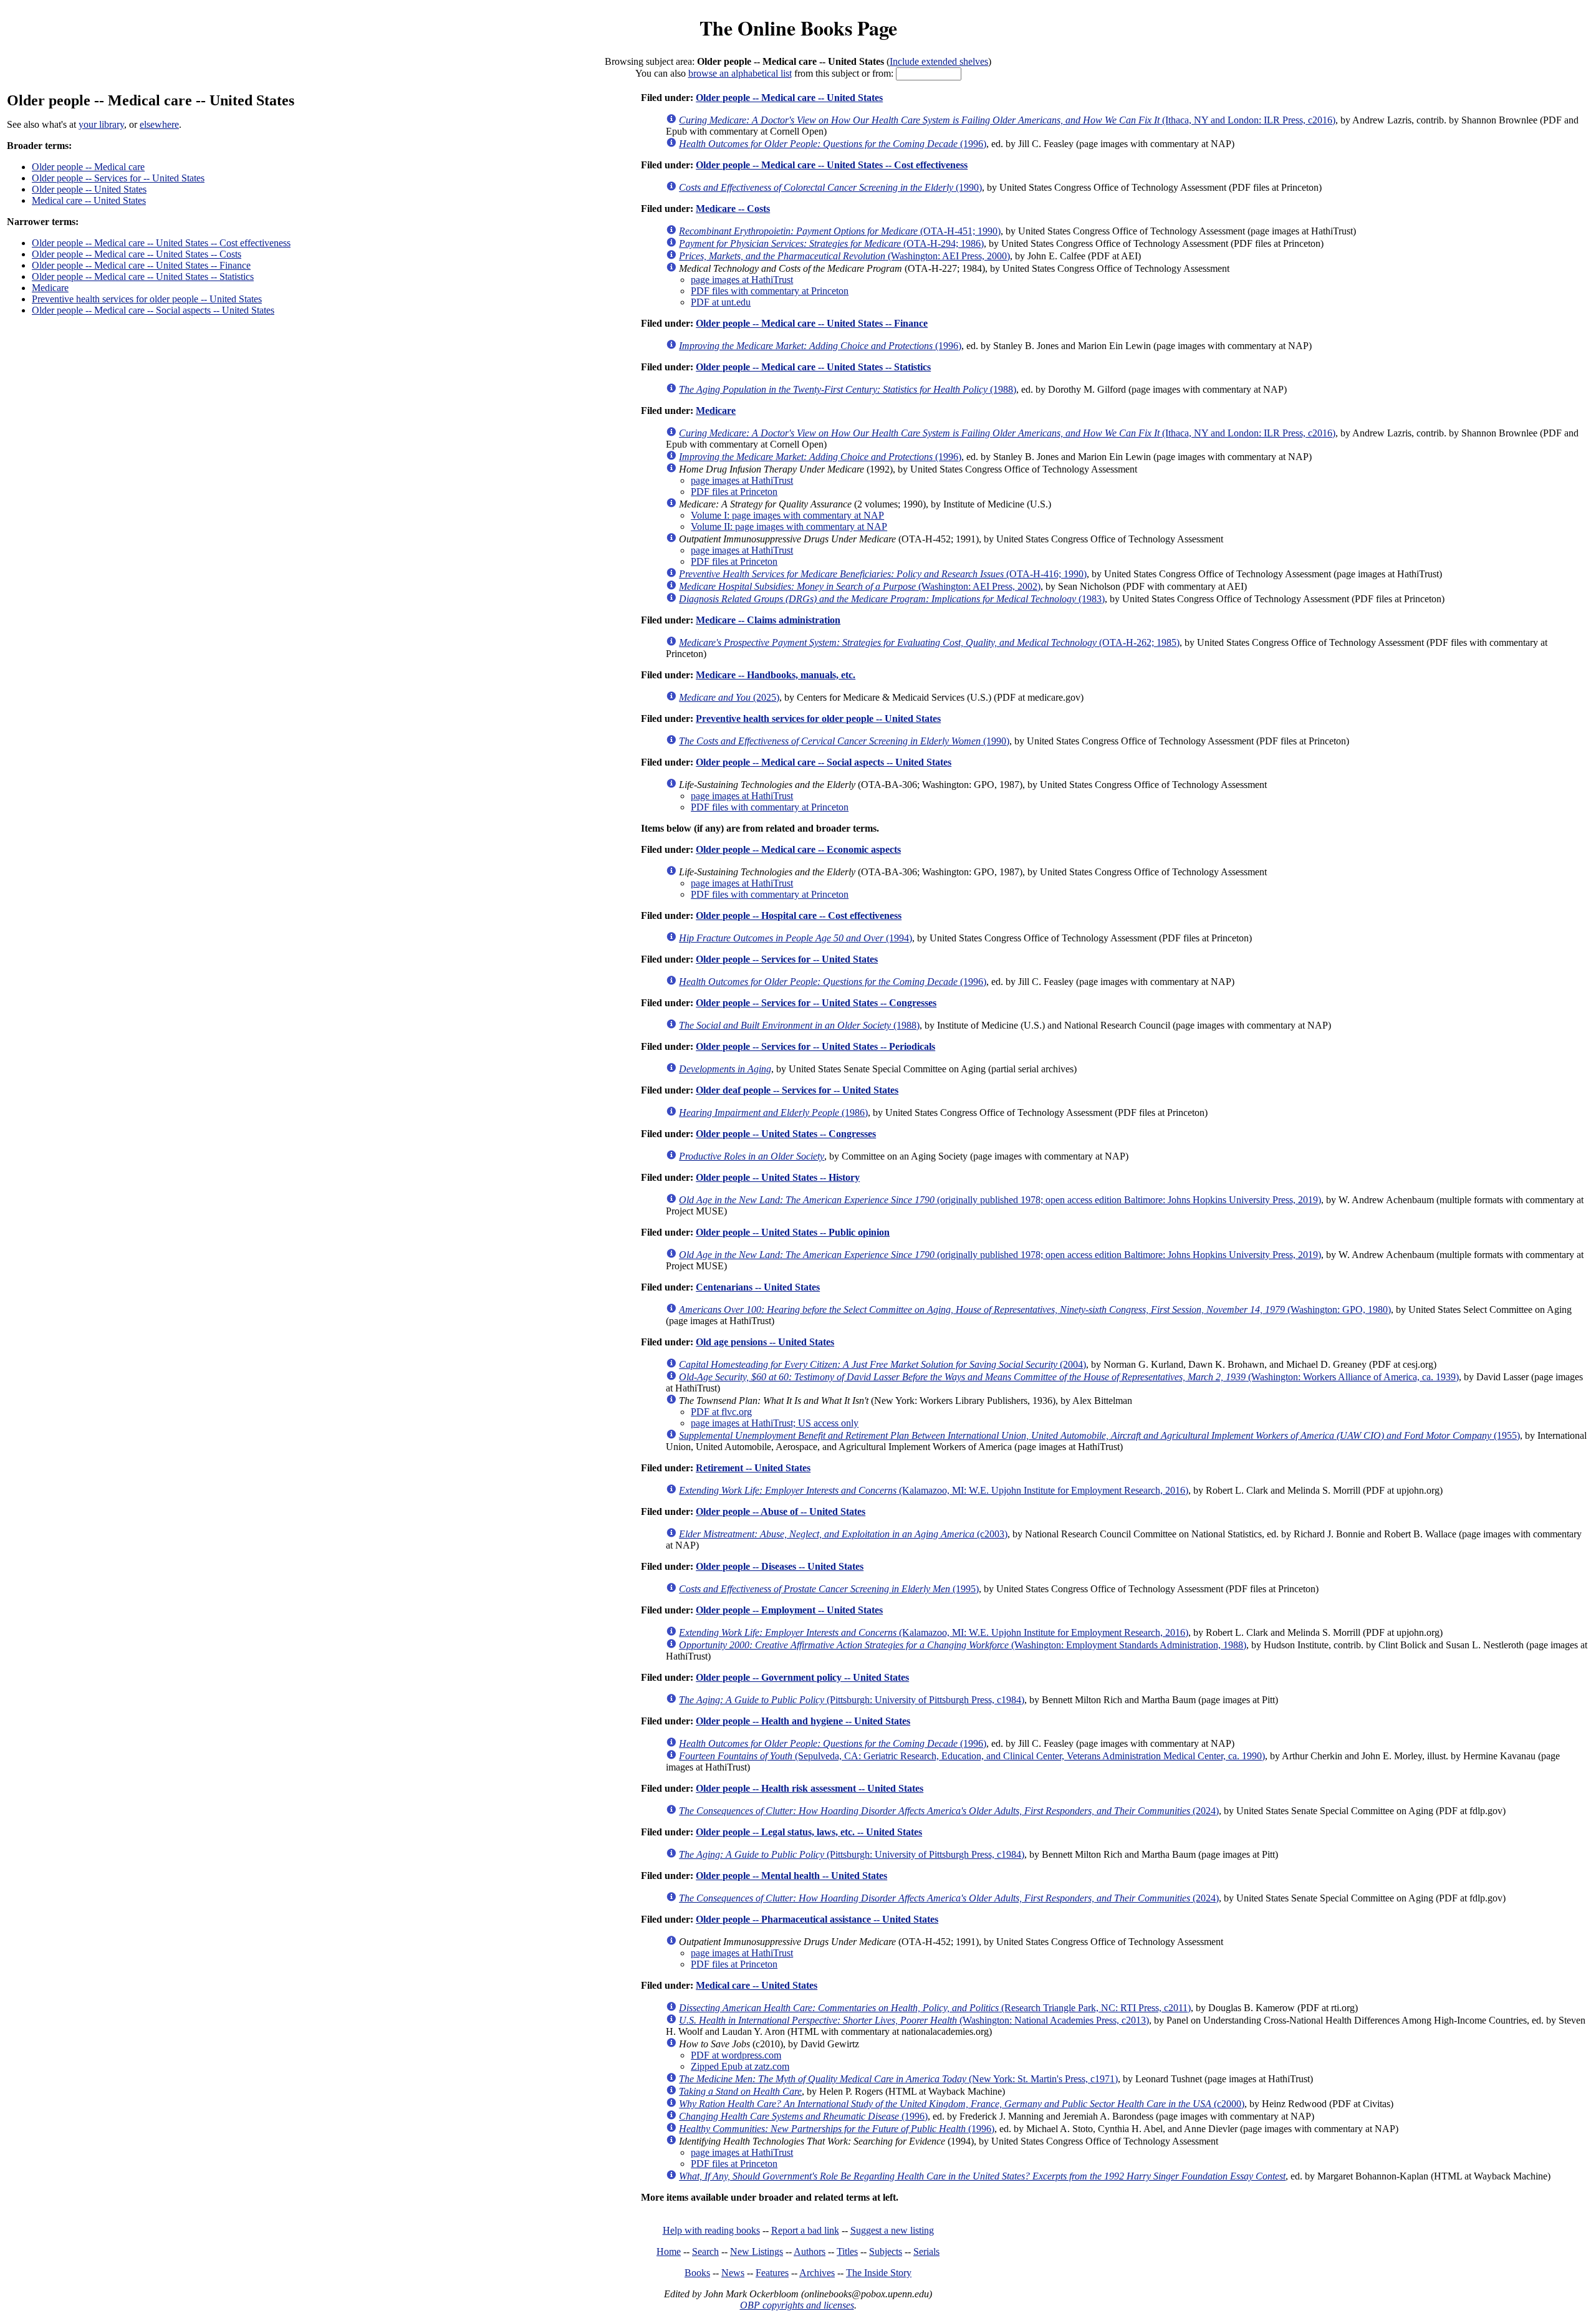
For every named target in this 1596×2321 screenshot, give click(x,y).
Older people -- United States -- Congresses (786, 1134)
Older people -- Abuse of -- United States (781, 1511)
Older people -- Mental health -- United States (791, 1876)
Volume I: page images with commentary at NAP (787, 515)
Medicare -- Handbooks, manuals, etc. (776, 675)
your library (101, 124)
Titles (847, 2251)
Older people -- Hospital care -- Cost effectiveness (799, 915)
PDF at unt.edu (721, 302)
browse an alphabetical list (740, 73)
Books (697, 2273)
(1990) (830, 187)
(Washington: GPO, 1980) (1035, 1309)
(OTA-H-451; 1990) (840, 231)
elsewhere (159, 124)
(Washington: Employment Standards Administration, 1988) (963, 1645)
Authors (810, 2251)
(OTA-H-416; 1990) (883, 574)
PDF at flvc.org (721, 1412)
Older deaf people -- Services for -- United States (797, 1090)
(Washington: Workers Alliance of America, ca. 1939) (1069, 1377)
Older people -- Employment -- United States (789, 1610)
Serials (926, 2251)
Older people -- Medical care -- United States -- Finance (141, 265)
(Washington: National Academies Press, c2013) (914, 2020)
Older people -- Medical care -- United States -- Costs (137, 254)
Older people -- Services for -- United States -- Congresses (816, 1003)
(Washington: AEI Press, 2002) (860, 586)
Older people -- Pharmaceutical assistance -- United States (817, 1919)
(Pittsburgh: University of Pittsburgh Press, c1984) (852, 1700)
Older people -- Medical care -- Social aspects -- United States (153, 310)
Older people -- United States (89, 189)
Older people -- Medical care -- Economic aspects (798, 849)
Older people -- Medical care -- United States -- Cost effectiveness (161, 243)
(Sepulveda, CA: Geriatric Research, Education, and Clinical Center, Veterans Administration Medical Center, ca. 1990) (972, 1756)
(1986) (773, 1112)
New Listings (757, 2251)
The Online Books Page (798, 28)
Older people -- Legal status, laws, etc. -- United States (809, 1832)
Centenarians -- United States (758, 1287)
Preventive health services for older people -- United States (147, 299)
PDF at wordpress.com (736, 2055)
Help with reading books (711, 2230)
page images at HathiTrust (742, 280)
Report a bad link (805, 2230)
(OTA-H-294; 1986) (831, 243)
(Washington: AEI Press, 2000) (844, 256)
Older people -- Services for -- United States (118, 178)
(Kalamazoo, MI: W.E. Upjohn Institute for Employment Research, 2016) (934, 1490)
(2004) (882, 1364)
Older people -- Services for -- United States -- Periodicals (815, 1046)
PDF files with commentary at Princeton (770, 291)
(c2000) (962, 2104)
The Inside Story (879, 2273)
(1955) (1099, 1435)
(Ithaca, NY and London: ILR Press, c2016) (1007, 120)
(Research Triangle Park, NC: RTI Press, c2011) (935, 2008)
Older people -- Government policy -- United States (802, 1677)
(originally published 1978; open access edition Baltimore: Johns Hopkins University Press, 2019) (1000, 1200)
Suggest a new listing (892, 2230)
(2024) (949, 1811)
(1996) (833, 144)
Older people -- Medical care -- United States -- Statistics (143, 276)
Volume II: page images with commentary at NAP (789, 526)
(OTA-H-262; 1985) (929, 642)
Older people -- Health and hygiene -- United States (803, 1721)
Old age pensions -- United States (765, 1342)
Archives (817, 2273)
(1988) (848, 389)
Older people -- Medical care (88, 167)
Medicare (50, 288)
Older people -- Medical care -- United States (789, 98)
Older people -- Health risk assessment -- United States (810, 1788)
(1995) (829, 1589)
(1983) (892, 599)
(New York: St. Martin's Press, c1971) (898, 2079)
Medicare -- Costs (733, 209)
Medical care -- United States (89, 200)
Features (772, 2273)
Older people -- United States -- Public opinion (793, 1232)
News (733, 2273)
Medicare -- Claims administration (768, 620)
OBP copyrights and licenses (797, 2305)
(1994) (796, 938)
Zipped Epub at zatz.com (740, 2066)
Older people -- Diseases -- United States (780, 1566)
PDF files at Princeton (734, 492)
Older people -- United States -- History (778, 1177)
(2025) (729, 697)
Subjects (886, 2251)
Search (705, 2251)
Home (669, 2251)
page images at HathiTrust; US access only (775, 1423)
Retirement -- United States (753, 1468)
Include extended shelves (939, 61)
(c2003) (843, 1534)
